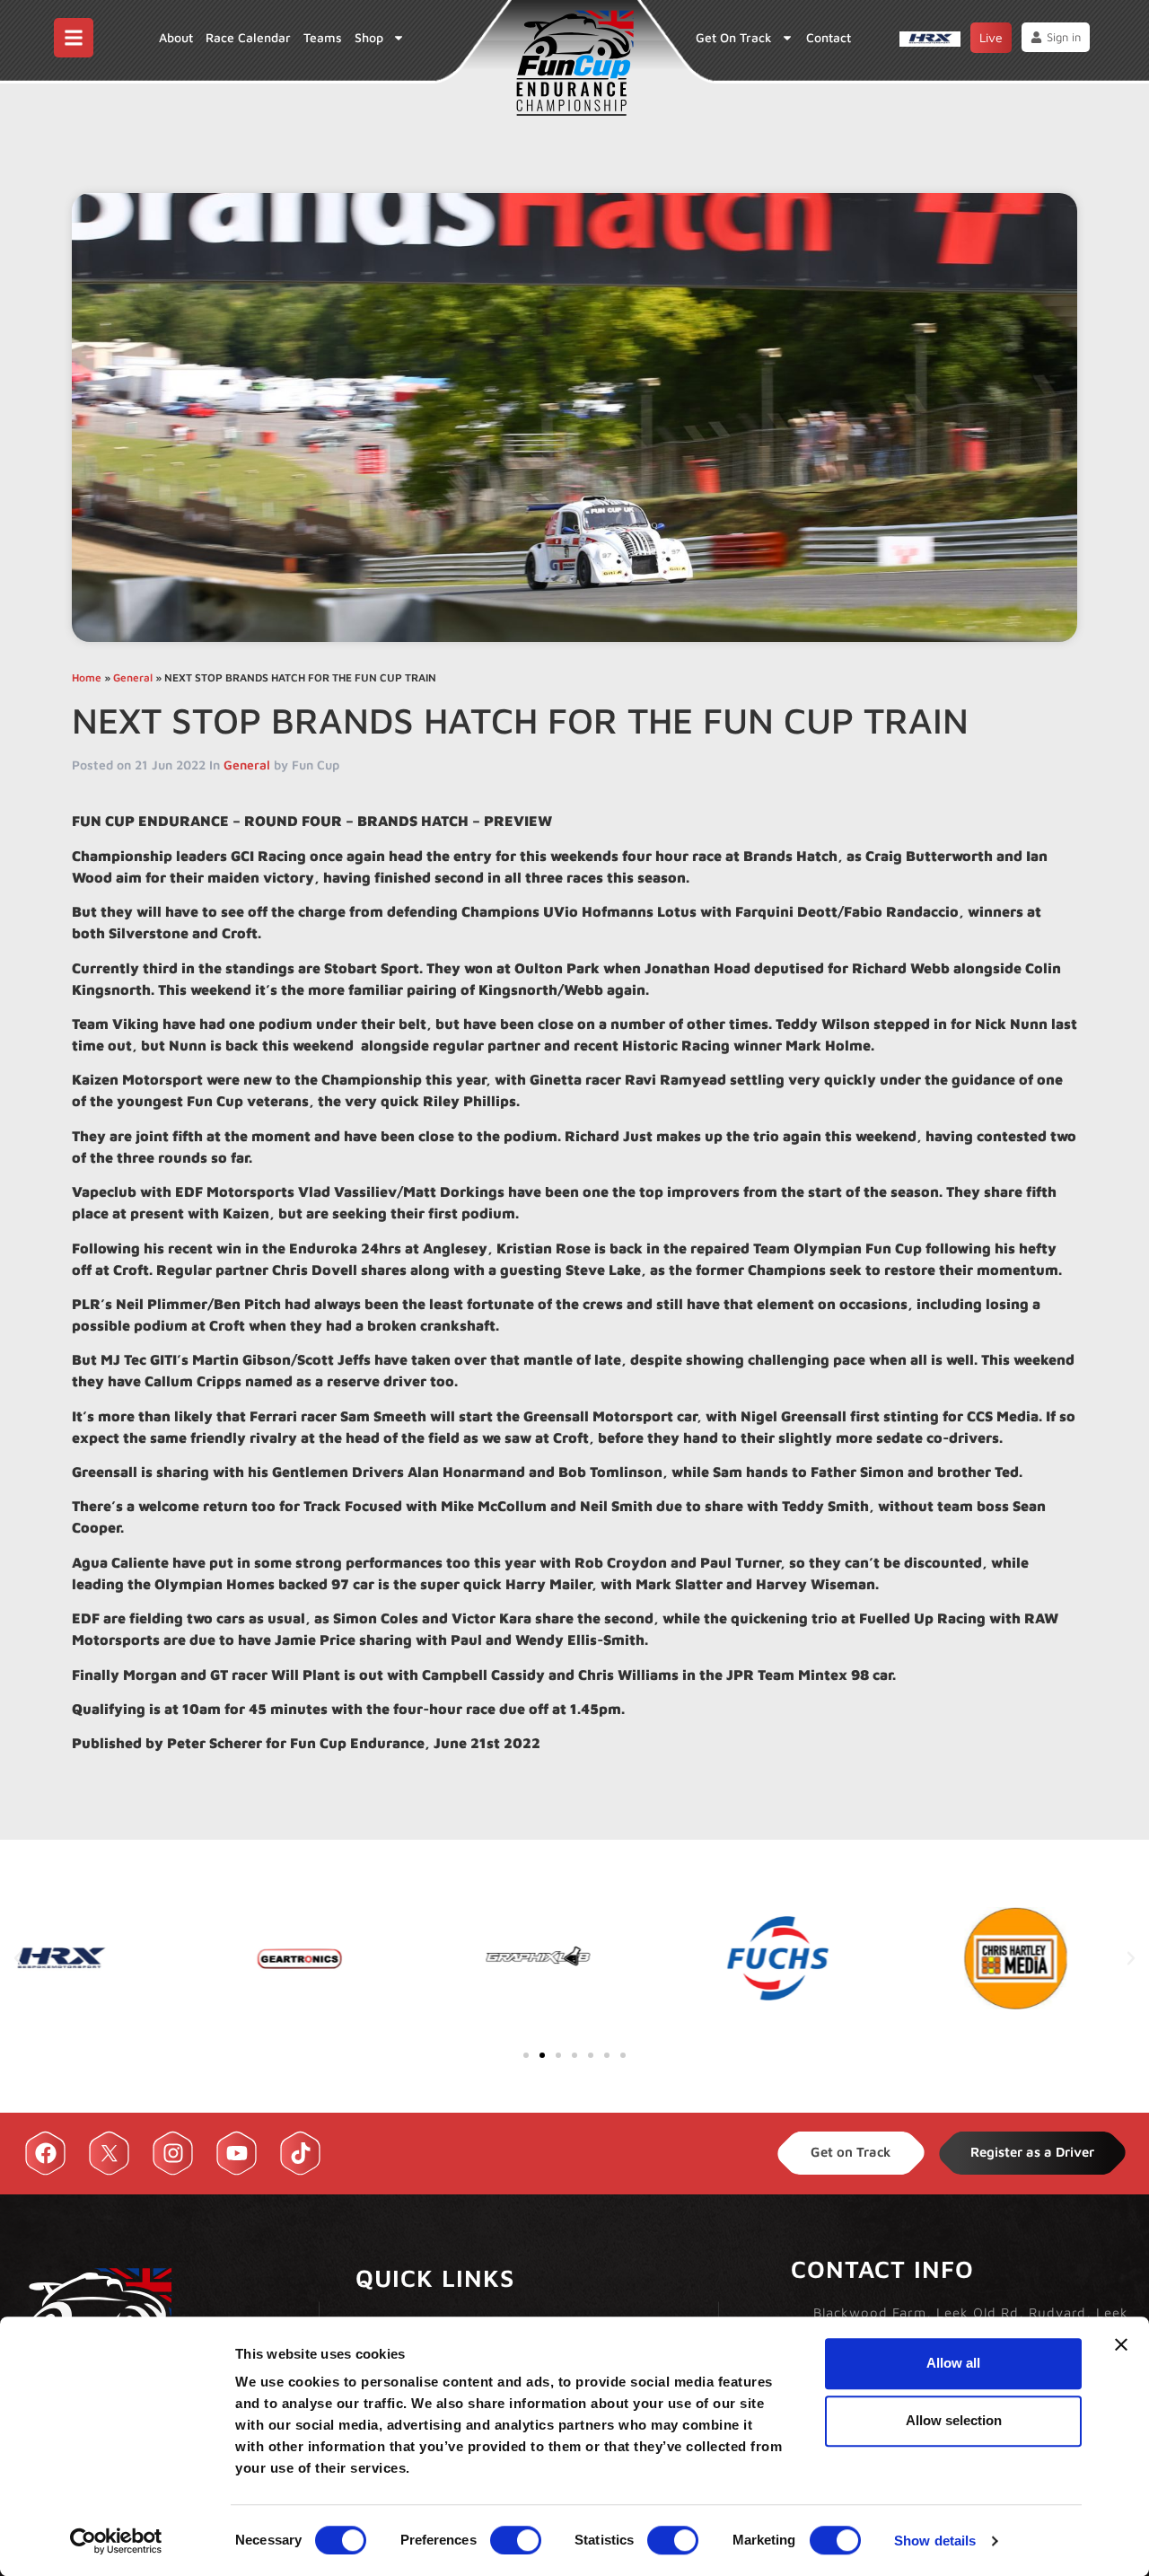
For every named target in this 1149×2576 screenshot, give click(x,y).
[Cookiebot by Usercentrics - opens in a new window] (116, 2541)
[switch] (516, 2540)
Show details (935, 2541)
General (133, 677)
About (176, 37)
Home (87, 677)
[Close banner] (1121, 2344)
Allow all (953, 2363)
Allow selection (954, 2420)
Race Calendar (248, 37)
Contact (829, 37)
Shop (369, 37)
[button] (18, 1958)
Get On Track (734, 37)
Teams (323, 37)
